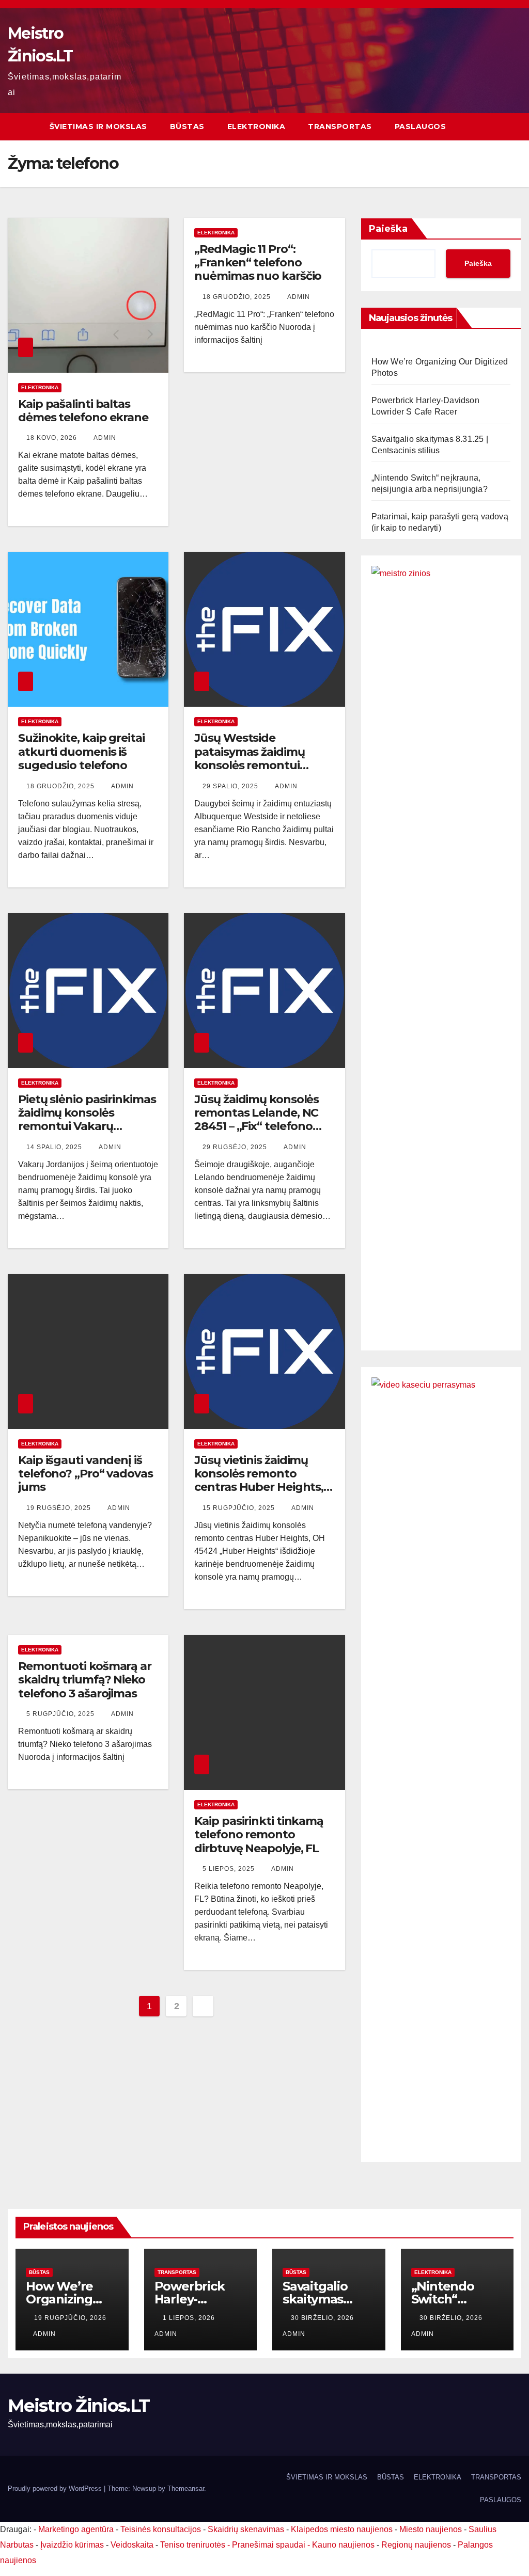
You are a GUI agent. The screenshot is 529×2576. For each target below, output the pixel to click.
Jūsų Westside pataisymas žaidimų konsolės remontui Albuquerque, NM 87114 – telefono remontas (264, 765)
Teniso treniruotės (193, 2545)
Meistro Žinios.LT (79, 2406)
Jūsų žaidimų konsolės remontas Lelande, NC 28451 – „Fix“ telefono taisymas (256, 1120)
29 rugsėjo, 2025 (236, 1147)
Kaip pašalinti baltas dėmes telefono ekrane (83, 411)
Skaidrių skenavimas (246, 2529)
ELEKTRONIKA (256, 126)
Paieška (388, 229)
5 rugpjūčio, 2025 (61, 1714)
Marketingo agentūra (76, 2529)
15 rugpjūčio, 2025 (240, 1508)
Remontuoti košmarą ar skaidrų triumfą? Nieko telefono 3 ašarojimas (85, 1680)
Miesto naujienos (431, 2529)
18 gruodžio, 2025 (238, 297)
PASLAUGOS (421, 126)
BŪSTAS (187, 126)
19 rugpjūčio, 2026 (70, 2318)
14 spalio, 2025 (55, 1147)
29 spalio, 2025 (231, 786)
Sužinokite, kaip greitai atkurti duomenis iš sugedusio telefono (81, 752)
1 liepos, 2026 (190, 2318)
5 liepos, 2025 (230, 1869)
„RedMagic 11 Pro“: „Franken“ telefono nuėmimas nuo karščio (258, 263)
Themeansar (186, 2488)
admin (105, 438)
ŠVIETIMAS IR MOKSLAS (98, 126)
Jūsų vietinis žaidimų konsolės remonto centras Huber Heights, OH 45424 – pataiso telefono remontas (259, 1488)
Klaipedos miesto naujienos (342, 2529)
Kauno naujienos (343, 2545)
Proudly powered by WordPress (56, 2488)
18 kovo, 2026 (53, 438)
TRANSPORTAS (340, 126)
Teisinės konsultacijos (161, 2529)
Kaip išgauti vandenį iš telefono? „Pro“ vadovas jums (85, 1474)
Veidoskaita (132, 2545)
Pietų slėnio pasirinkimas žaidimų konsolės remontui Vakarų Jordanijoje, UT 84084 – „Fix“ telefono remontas (87, 1127)
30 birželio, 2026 (323, 2318)
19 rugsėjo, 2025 (60, 1508)
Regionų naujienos (416, 2545)
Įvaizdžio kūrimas (72, 2545)
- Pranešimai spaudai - (270, 2545)
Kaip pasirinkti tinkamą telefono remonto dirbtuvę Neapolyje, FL (259, 1835)
